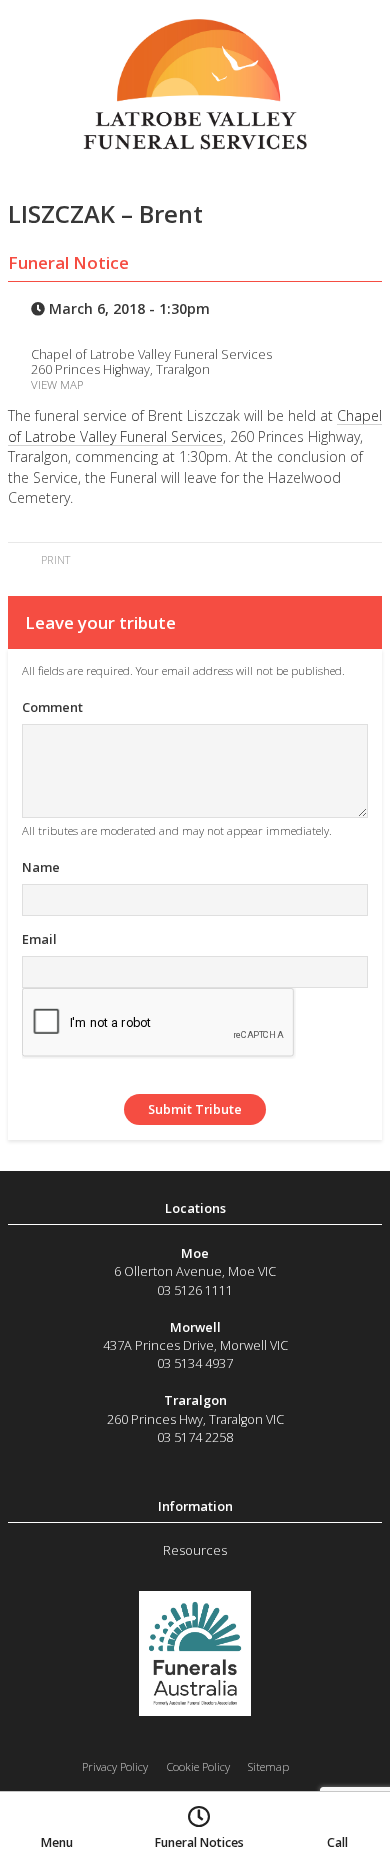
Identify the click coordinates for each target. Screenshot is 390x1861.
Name (41, 867)
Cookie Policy (198, 1766)
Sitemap (268, 1766)
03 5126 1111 (195, 1290)
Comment (52, 707)
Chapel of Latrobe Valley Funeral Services (195, 425)
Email (39, 939)
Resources (195, 1550)
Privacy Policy (115, 1766)
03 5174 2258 (195, 1437)
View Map (57, 384)
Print (54, 559)
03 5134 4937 (195, 1363)
